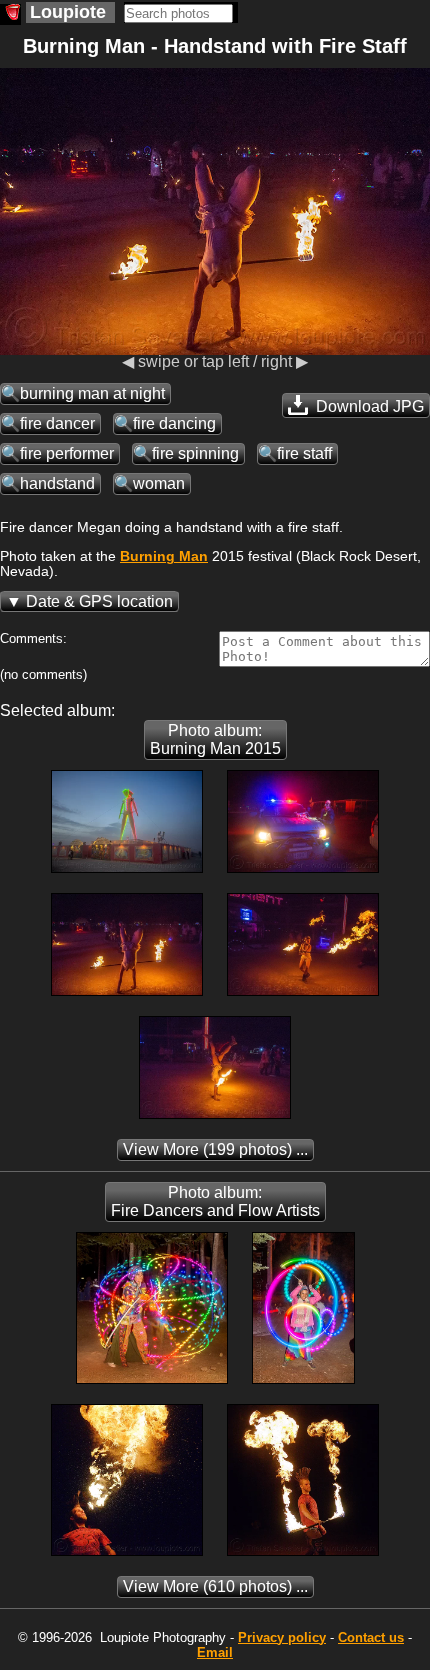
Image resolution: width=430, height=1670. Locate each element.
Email (215, 1652)
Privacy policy (282, 1637)
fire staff (304, 453)
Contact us (371, 1637)
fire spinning (195, 453)
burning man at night (92, 393)
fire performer (67, 453)
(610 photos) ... (215, 1586)
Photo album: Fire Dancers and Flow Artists (215, 1201)
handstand (57, 483)
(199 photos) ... (215, 1149)
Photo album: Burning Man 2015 (215, 739)
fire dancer (57, 423)
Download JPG (368, 406)
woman (159, 483)
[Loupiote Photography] (10, 14)
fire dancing (174, 423)
